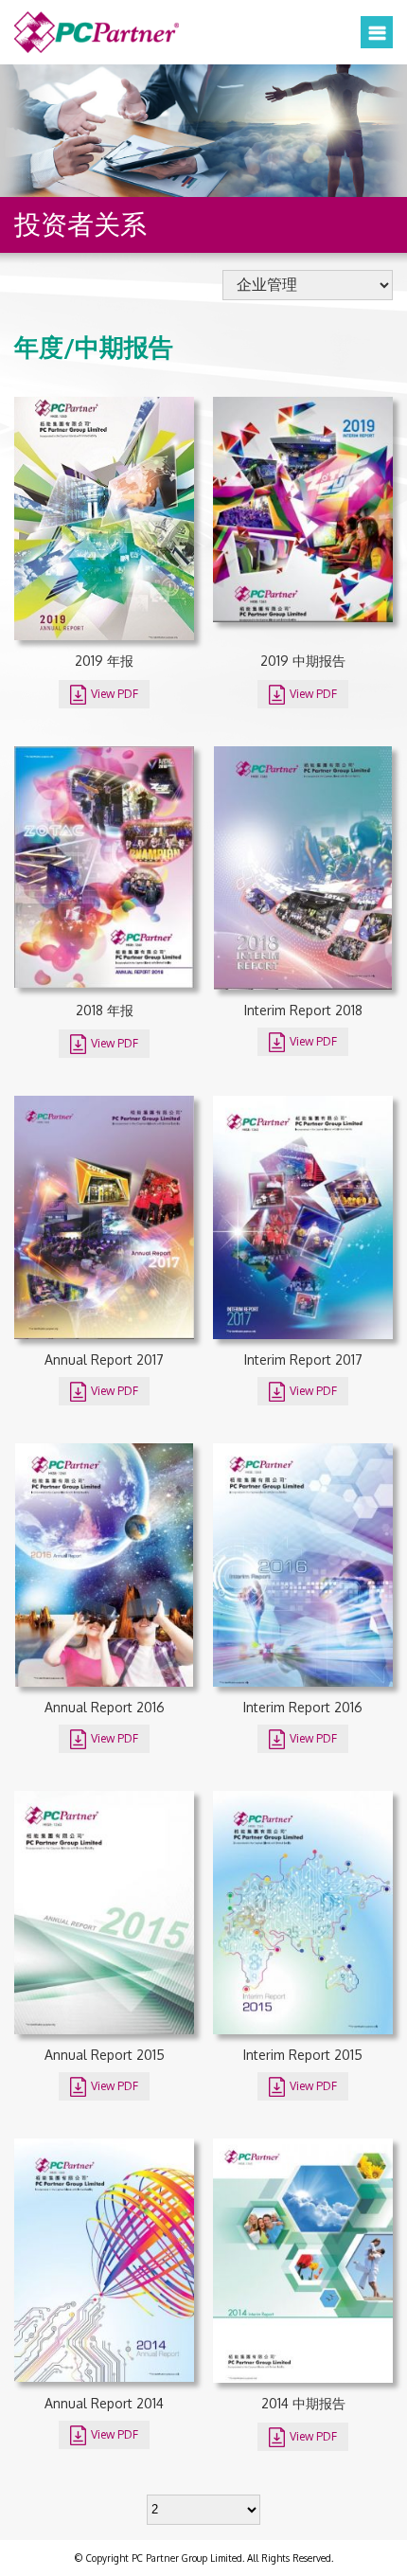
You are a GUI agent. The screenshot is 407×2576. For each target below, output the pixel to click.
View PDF (113, 694)
